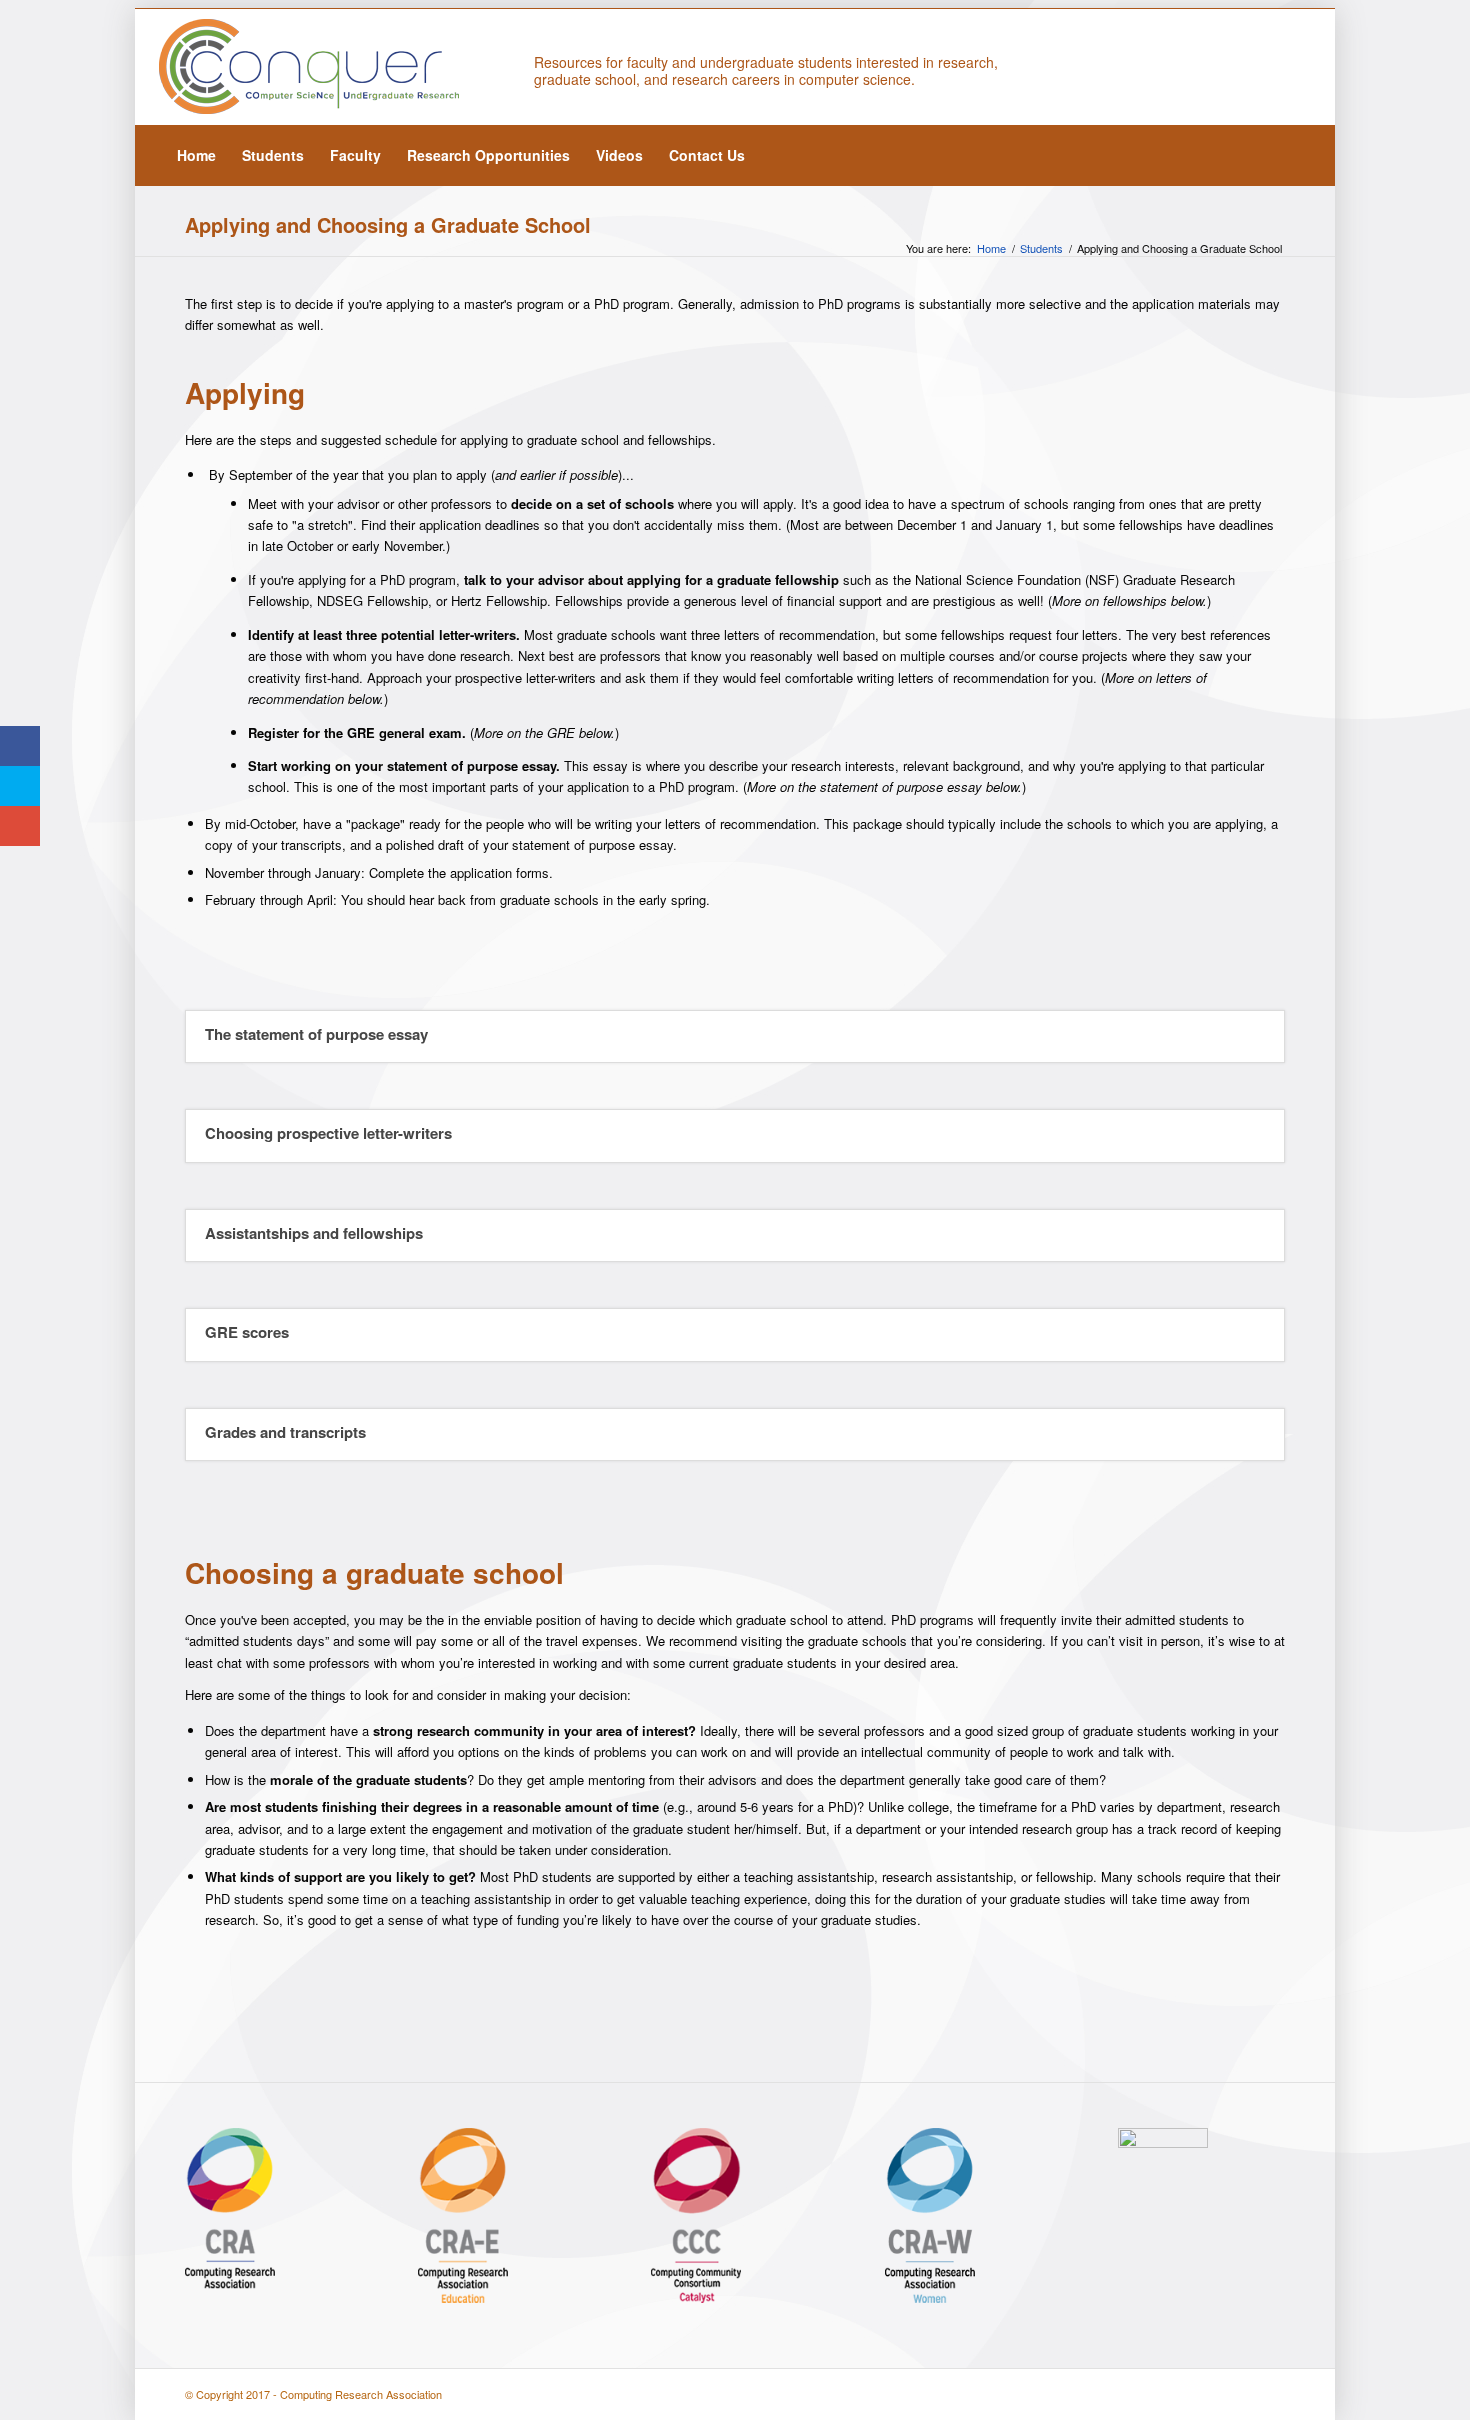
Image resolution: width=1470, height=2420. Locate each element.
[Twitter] (1266, 67)
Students (1041, 248)
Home (991, 248)
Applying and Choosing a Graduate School (388, 224)
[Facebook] (1296, 67)
